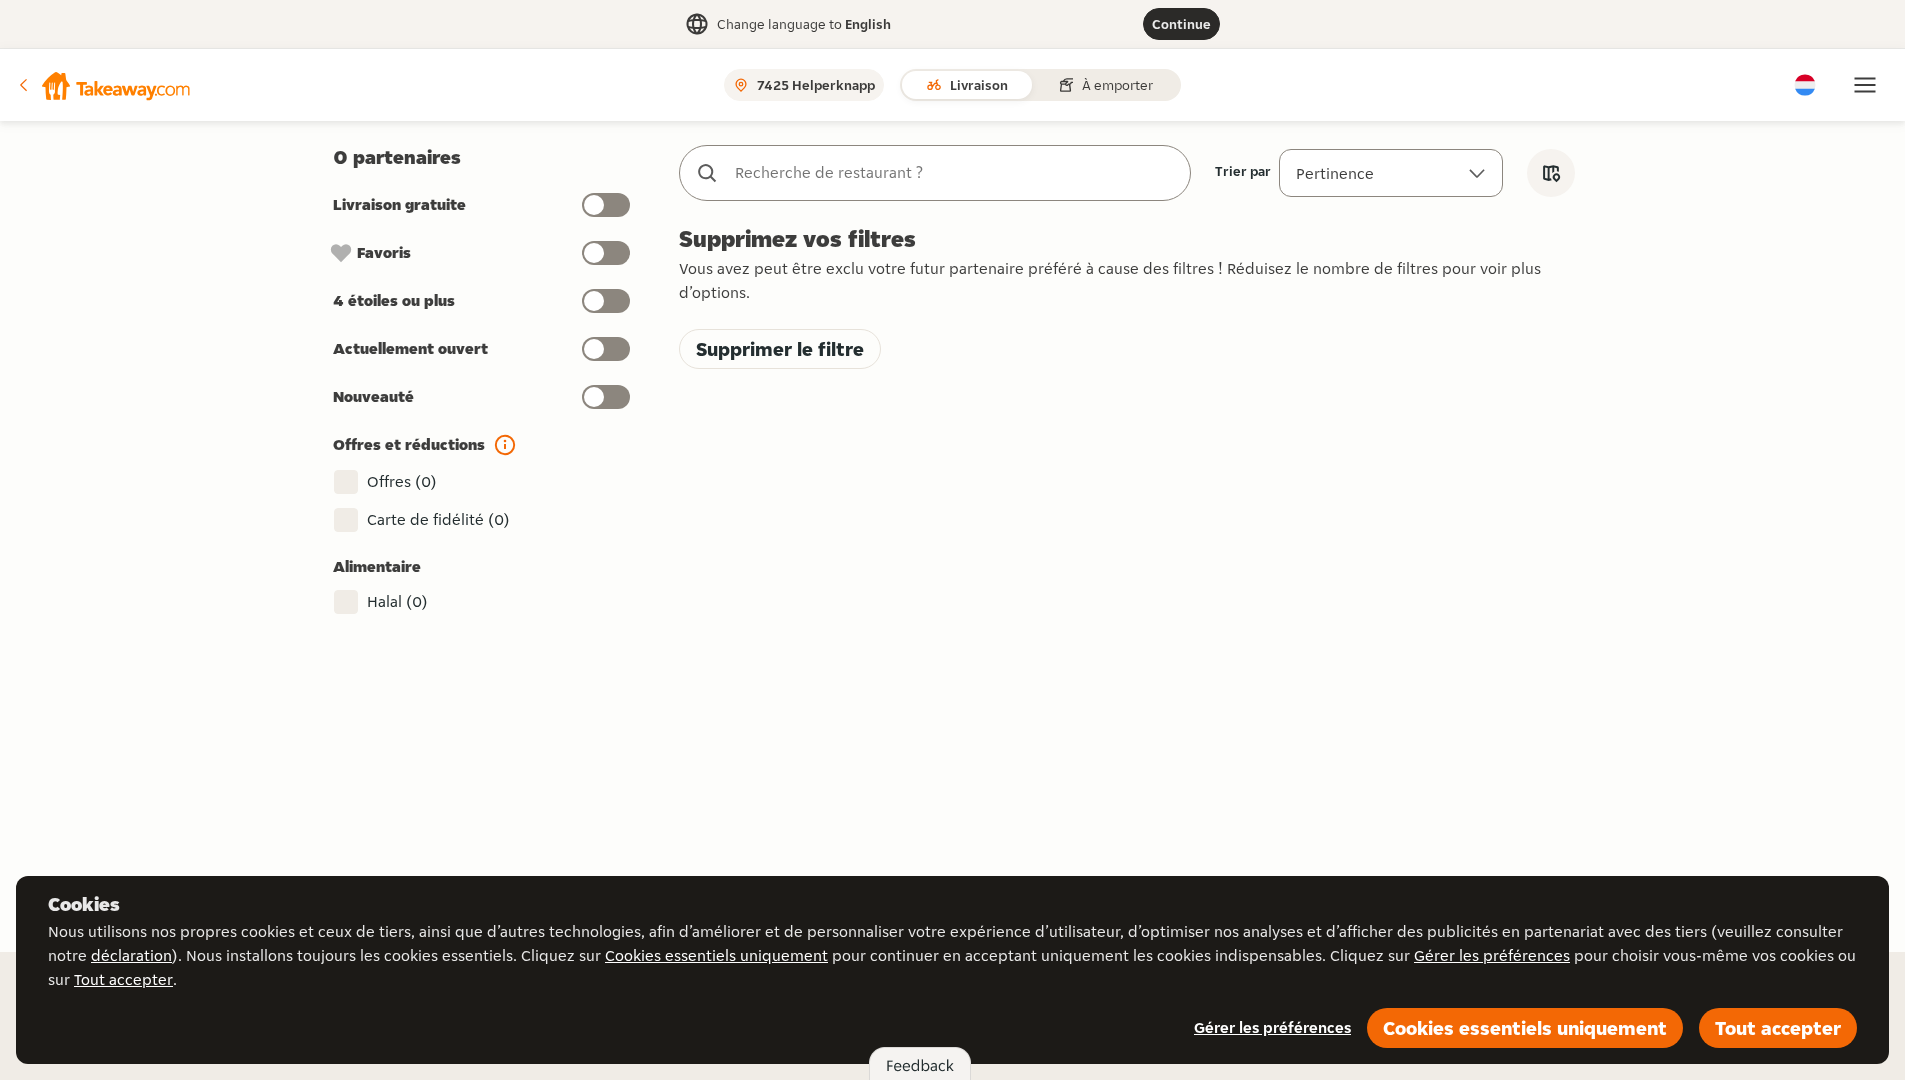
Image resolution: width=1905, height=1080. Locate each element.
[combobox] (955, 173)
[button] (103, 85)
